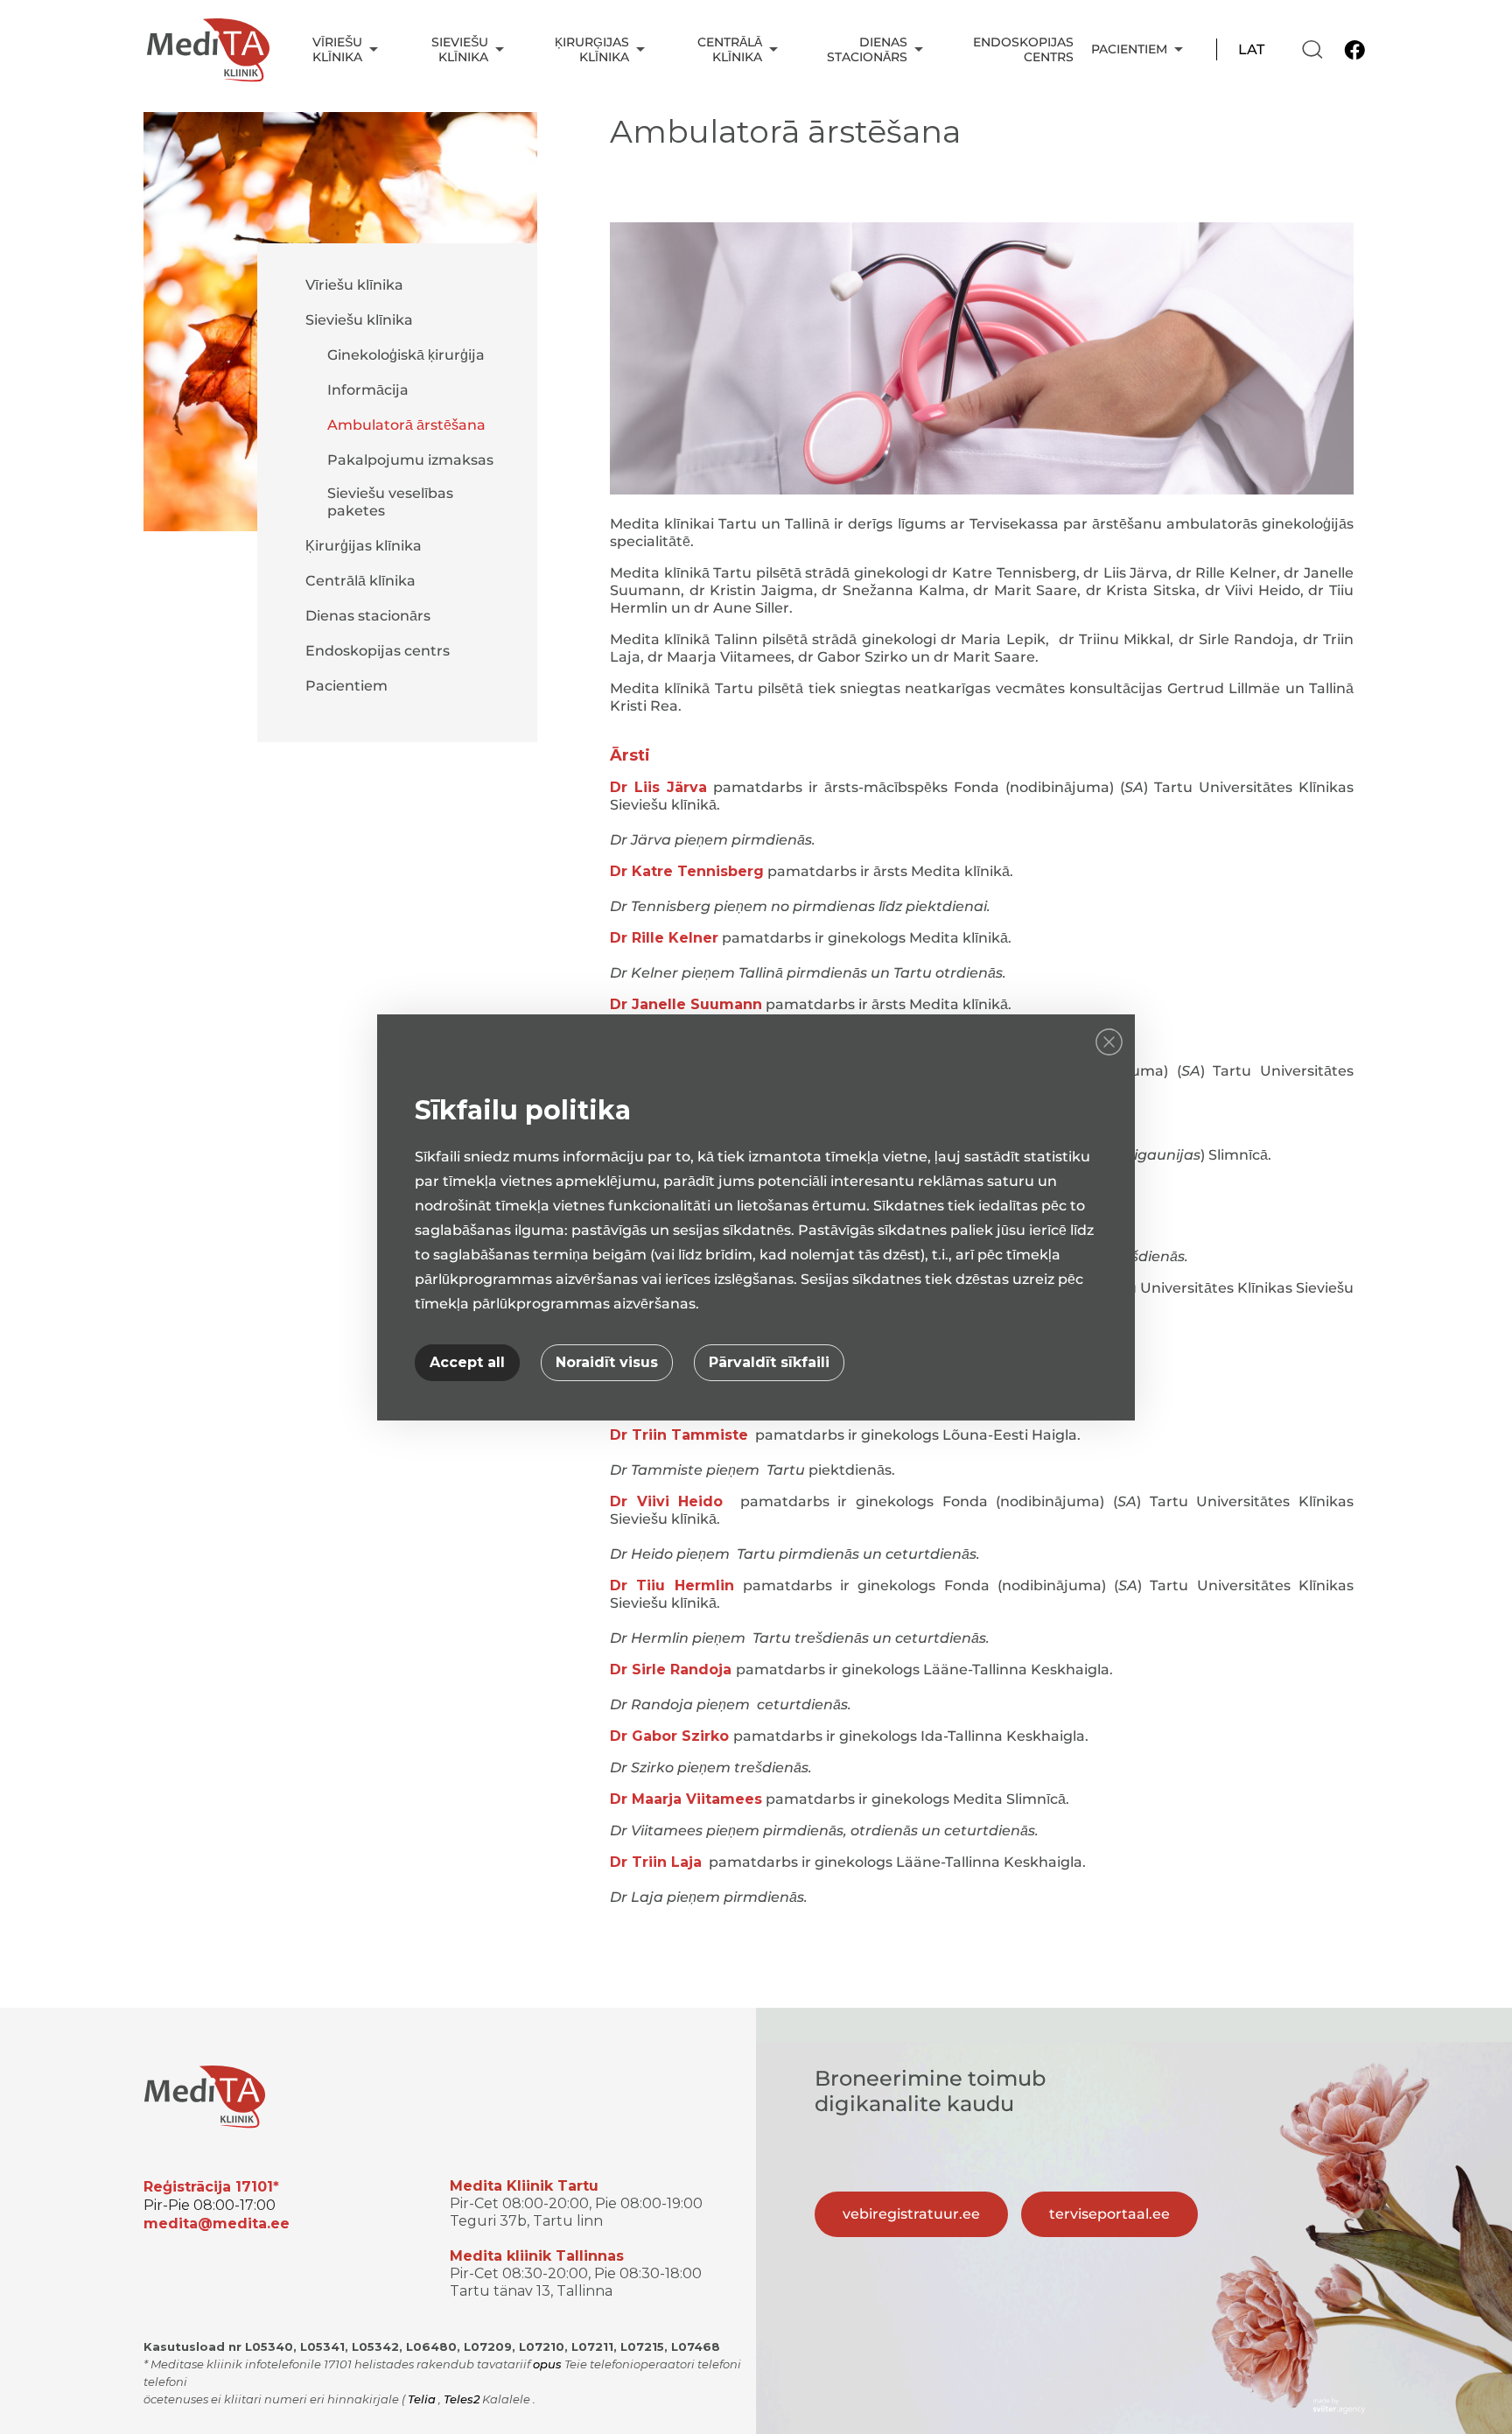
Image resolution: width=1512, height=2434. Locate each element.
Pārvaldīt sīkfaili (769, 1362)
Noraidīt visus (607, 1362)
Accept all (467, 1362)
